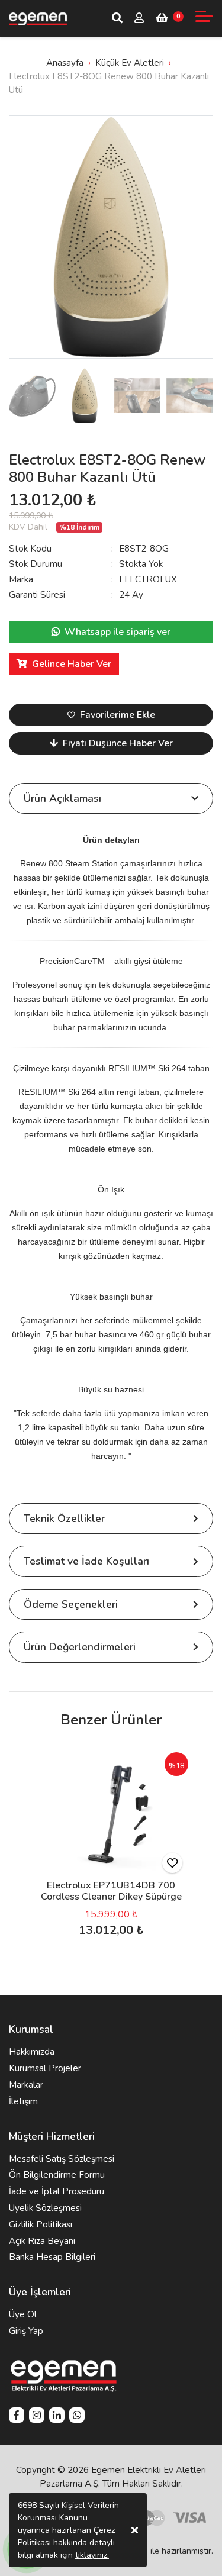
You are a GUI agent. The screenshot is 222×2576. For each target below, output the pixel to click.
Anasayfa (65, 63)
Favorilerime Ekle (118, 715)
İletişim (23, 2101)
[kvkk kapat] (135, 2530)
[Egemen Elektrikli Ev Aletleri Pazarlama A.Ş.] (38, 18)
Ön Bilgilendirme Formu (57, 2175)
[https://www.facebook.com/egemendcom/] (17, 2417)
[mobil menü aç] (204, 16)
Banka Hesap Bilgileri (52, 2257)
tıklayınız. (92, 2555)
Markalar (26, 2085)
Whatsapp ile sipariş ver (118, 632)
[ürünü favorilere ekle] (172, 1863)
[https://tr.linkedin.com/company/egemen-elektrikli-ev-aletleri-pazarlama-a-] (57, 2417)
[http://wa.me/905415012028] (77, 2417)
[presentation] (20, 237)
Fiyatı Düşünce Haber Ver (118, 743)
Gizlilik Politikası (41, 2224)
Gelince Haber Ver (72, 664)
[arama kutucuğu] (117, 18)
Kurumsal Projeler (45, 2068)
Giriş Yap (26, 2331)
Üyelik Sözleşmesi (45, 2208)
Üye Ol (23, 2314)
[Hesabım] (139, 19)
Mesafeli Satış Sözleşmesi (62, 2159)
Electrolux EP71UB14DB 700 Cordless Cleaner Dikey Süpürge (111, 1891)
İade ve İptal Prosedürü (57, 2191)
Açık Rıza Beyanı (42, 2241)
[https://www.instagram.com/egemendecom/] (37, 2417)
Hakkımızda (32, 2052)
